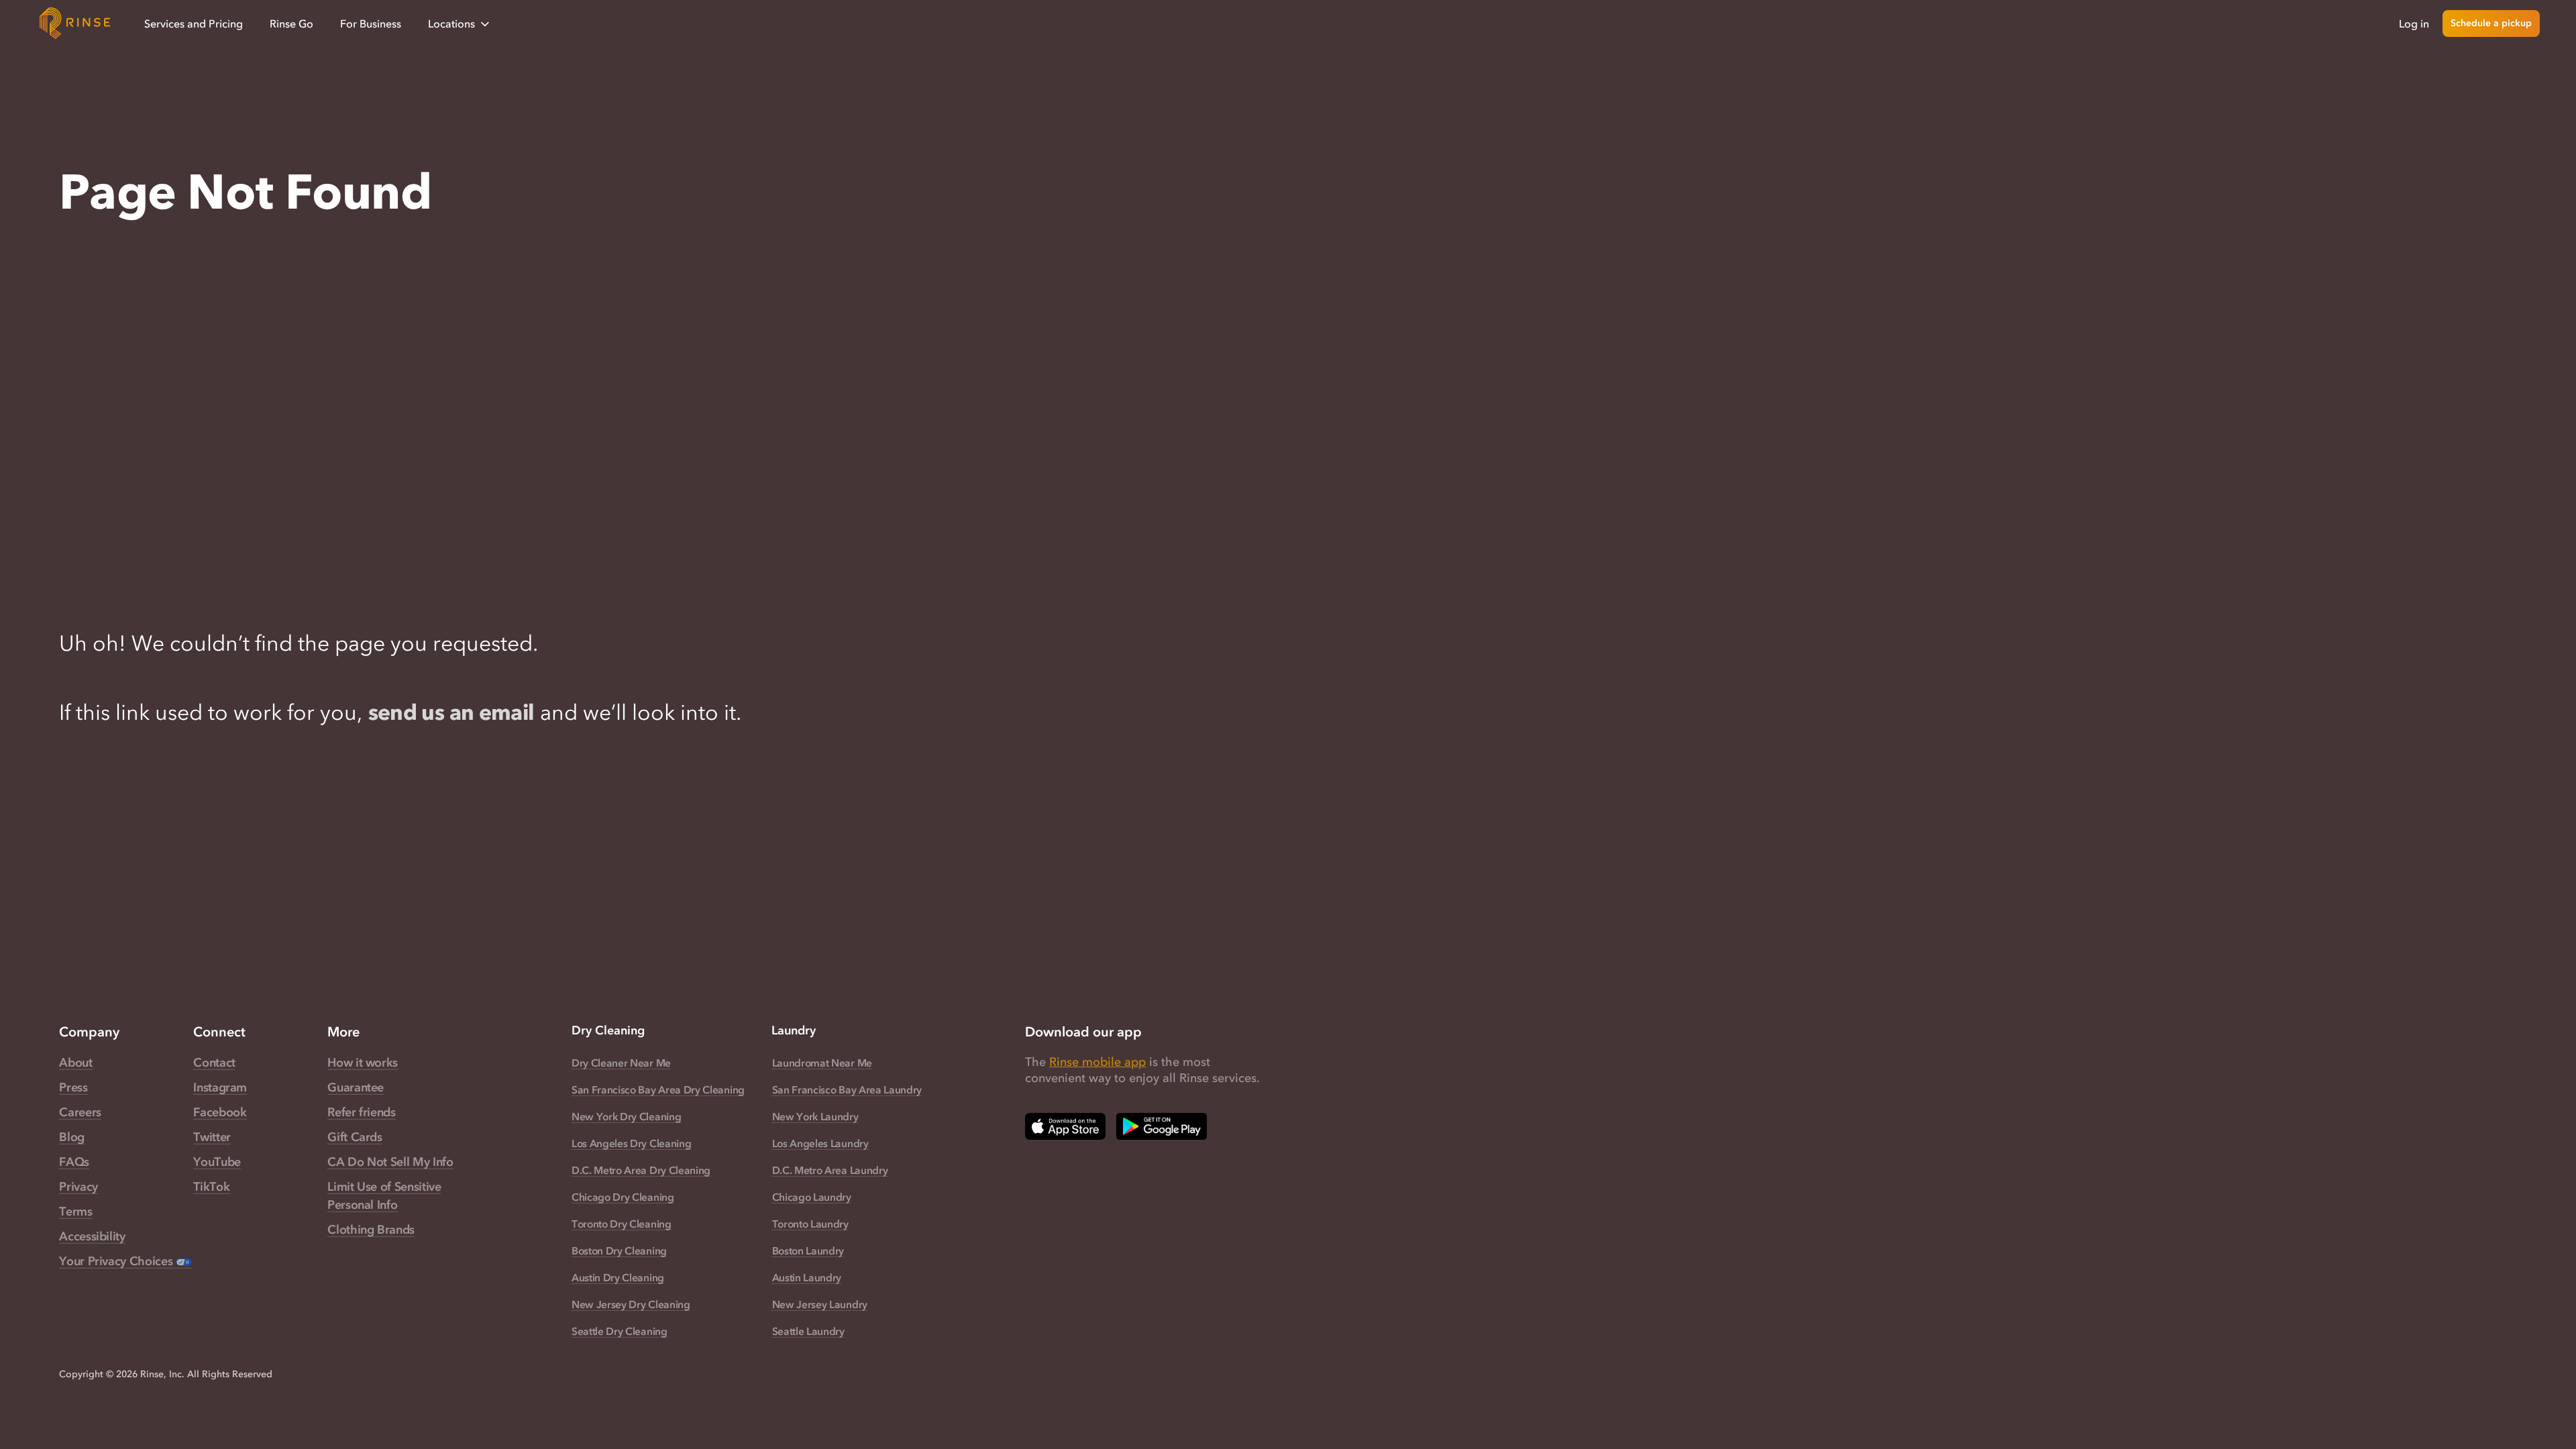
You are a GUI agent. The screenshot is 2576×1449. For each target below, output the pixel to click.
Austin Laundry (807, 1277)
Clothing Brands (371, 1230)
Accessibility (92, 1236)
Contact (214, 1063)
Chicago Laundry (812, 1197)
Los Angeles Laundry (820, 1143)
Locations (451, 23)
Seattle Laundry (808, 1331)
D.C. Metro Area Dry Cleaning (641, 1170)
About (75, 1063)
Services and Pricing (194, 23)
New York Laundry (815, 1116)
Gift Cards (355, 1137)
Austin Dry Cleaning (618, 1277)
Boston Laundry (808, 1250)
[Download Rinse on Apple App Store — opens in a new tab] (1065, 1126)
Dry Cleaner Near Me (621, 1063)
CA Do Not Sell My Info (390, 1162)
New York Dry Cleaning (626, 1116)
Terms (75, 1212)
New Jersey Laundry (820, 1304)
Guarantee (356, 1087)
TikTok (211, 1187)
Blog (72, 1137)
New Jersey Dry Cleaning (631, 1304)
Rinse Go (291, 23)
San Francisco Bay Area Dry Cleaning (658, 1089)
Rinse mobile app (1097, 1062)
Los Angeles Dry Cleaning (632, 1143)
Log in (2414, 23)
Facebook (220, 1112)
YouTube (217, 1162)
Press (73, 1087)
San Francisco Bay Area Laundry (847, 1089)
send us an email (451, 712)
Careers (80, 1112)
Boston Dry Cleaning (619, 1250)
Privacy (78, 1187)
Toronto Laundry (810, 1224)
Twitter (212, 1137)
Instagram (220, 1087)
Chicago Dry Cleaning (623, 1197)
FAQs (74, 1162)
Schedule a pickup (2491, 23)
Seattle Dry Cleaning (620, 1331)
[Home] (75, 23)
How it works (363, 1063)
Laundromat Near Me (822, 1063)
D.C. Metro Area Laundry (830, 1170)
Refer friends (361, 1112)
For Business (371, 23)
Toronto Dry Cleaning (622, 1224)
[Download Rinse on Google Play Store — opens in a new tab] (1162, 1126)
